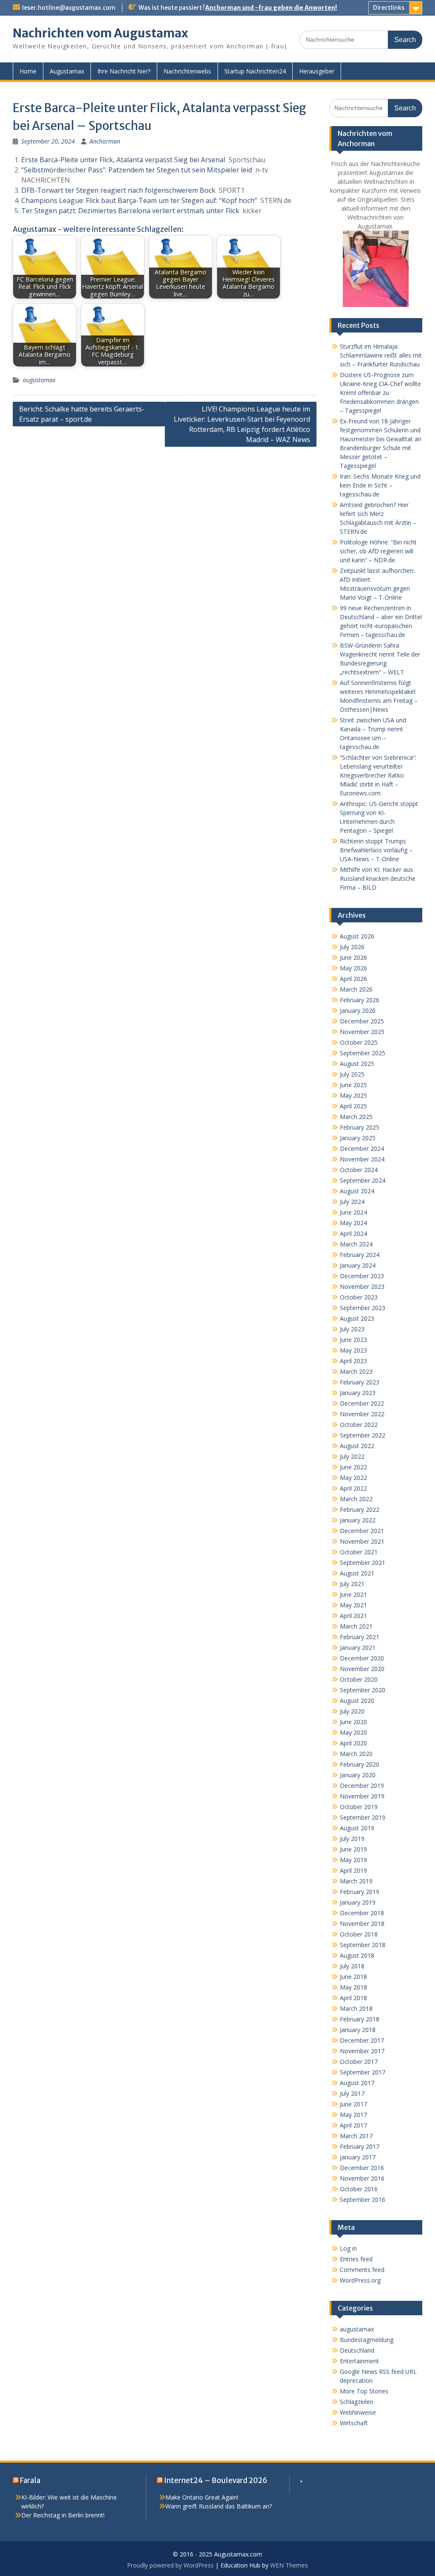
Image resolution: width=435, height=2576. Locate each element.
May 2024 (353, 1223)
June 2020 (353, 1722)
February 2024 (360, 1255)
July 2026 (352, 947)
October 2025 (359, 1042)
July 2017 (352, 2093)
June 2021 (353, 1594)
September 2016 (363, 2200)
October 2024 (359, 1170)
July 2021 (352, 1584)
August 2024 (357, 1191)
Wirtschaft (354, 2423)
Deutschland (357, 2350)
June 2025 (353, 1085)
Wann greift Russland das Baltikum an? (219, 2506)
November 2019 (362, 1796)
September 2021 (363, 1563)
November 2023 (362, 1287)
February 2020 (360, 1764)
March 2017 (356, 2136)
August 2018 (357, 1955)
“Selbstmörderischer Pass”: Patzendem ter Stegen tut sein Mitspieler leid (137, 170)
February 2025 (360, 1127)
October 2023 (359, 1297)
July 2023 (352, 1329)
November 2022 (362, 1414)
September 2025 (363, 1053)
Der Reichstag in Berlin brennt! (63, 2515)
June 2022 (353, 1467)
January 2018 (358, 2030)
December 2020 (362, 1658)
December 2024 (362, 1148)
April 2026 (353, 979)
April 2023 (353, 1361)
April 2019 (353, 1870)
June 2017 (353, 2104)
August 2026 (357, 936)
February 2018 (360, 2019)
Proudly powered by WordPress (170, 2565)
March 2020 (356, 1754)
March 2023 (356, 1371)
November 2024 (362, 1159)
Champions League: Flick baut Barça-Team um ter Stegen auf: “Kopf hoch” (139, 200)
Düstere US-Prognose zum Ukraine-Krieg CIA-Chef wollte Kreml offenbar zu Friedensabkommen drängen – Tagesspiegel (380, 393)
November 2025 (362, 1032)
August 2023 (357, 1318)
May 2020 (353, 1732)
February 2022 (360, 1509)
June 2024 (353, 1212)
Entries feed (356, 2259)
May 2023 (353, 1350)
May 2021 (353, 1605)
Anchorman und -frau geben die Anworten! (271, 8)
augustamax (39, 380)
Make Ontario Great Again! (202, 2497)
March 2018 (356, 2008)
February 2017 (360, 2146)
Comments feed (362, 2270)
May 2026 (353, 968)
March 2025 (356, 1117)
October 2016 (359, 2189)
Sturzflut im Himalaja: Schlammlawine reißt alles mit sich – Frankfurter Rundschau (381, 355)
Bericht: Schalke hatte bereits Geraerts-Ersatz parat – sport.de (82, 414)
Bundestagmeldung (367, 2340)
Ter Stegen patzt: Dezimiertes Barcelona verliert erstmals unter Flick (130, 211)
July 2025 (352, 1074)
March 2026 (356, 989)
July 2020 (352, 1711)
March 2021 (356, 1626)
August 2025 (357, 1064)
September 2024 (363, 1180)
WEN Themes (289, 2565)
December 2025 (362, 1021)
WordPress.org (360, 2280)
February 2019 (360, 1892)
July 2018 (352, 1966)
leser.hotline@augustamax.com (69, 8)
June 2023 (353, 1340)
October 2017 (359, 2062)
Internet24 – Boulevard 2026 (216, 2480)
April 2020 (353, 1743)
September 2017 (363, 2072)
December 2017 (362, 2040)
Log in (348, 2248)
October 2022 (359, 1425)
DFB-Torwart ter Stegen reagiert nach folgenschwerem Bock (118, 190)
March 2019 (356, 1881)
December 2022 (362, 1403)
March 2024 (356, 1244)
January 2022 (358, 1520)
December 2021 (362, 1531)
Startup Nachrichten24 (255, 71)
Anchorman (105, 141)
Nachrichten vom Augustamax (100, 33)
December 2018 (362, 1913)
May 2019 (353, 1860)
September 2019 (363, 1817)
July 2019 (352, 1839)
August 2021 (357, 1573)
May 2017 (353, 2115)
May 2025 (353, 1095)
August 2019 (357, 1828)
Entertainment (359, 2361)
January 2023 (358, 1393)
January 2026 (358, 1010)
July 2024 (352, 1202)
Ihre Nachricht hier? (124, 71)
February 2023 (360, 1382)
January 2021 (358, 1647)
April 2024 (353, 1233)
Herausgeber (317, 71)
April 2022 (353, 1488)
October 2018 (359, 1934)
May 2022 (353, 1478)
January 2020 (358, 1775)
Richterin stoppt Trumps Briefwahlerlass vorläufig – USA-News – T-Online (376, 850)
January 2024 (358, 1265)
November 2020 (362, 1669)
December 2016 (362, 2168)
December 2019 (362, 1785)
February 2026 (360, 1000)
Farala (30, 2480)
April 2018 (353, 1998)
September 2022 (363, 1435)
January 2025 (358, 1138)
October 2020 (359, 1679)
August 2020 (357, 1701)
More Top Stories (364, 2391)
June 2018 (353, 1977)
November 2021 (362, 1541)
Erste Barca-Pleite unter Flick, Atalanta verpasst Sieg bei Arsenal (123, 160)
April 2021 (353, 1616)
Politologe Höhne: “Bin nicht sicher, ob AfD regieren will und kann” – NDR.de (378, 551)
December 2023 (362, 1276)
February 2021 (360, 1637)
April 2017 (353, 2125)
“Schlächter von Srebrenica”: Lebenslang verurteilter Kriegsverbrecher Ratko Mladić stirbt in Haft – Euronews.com (378, 775)
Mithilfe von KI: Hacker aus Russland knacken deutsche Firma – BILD (378, 878)
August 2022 (357, 1446)
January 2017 (358, 2157)
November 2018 (362, 1924)
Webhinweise (358, 2412)
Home (28, 71)
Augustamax (67, 71)
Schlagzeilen (357, 2402)
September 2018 (363, 1945)
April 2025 (353, 1106)
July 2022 (352, 1456)
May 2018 (353, 1987)
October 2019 (359, 1807)
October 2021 (359, 1552)
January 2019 (358, 1902)
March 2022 (356, 1499)
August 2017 (357, 2083)
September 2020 (363, 1690)
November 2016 (362, 2178)
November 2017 (362, 2051)
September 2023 (363, 1308)
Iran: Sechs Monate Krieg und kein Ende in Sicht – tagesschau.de (380, 485)
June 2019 (353, 1849)
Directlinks (389, 8)
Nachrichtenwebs (187, 71)
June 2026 (353, 957)
